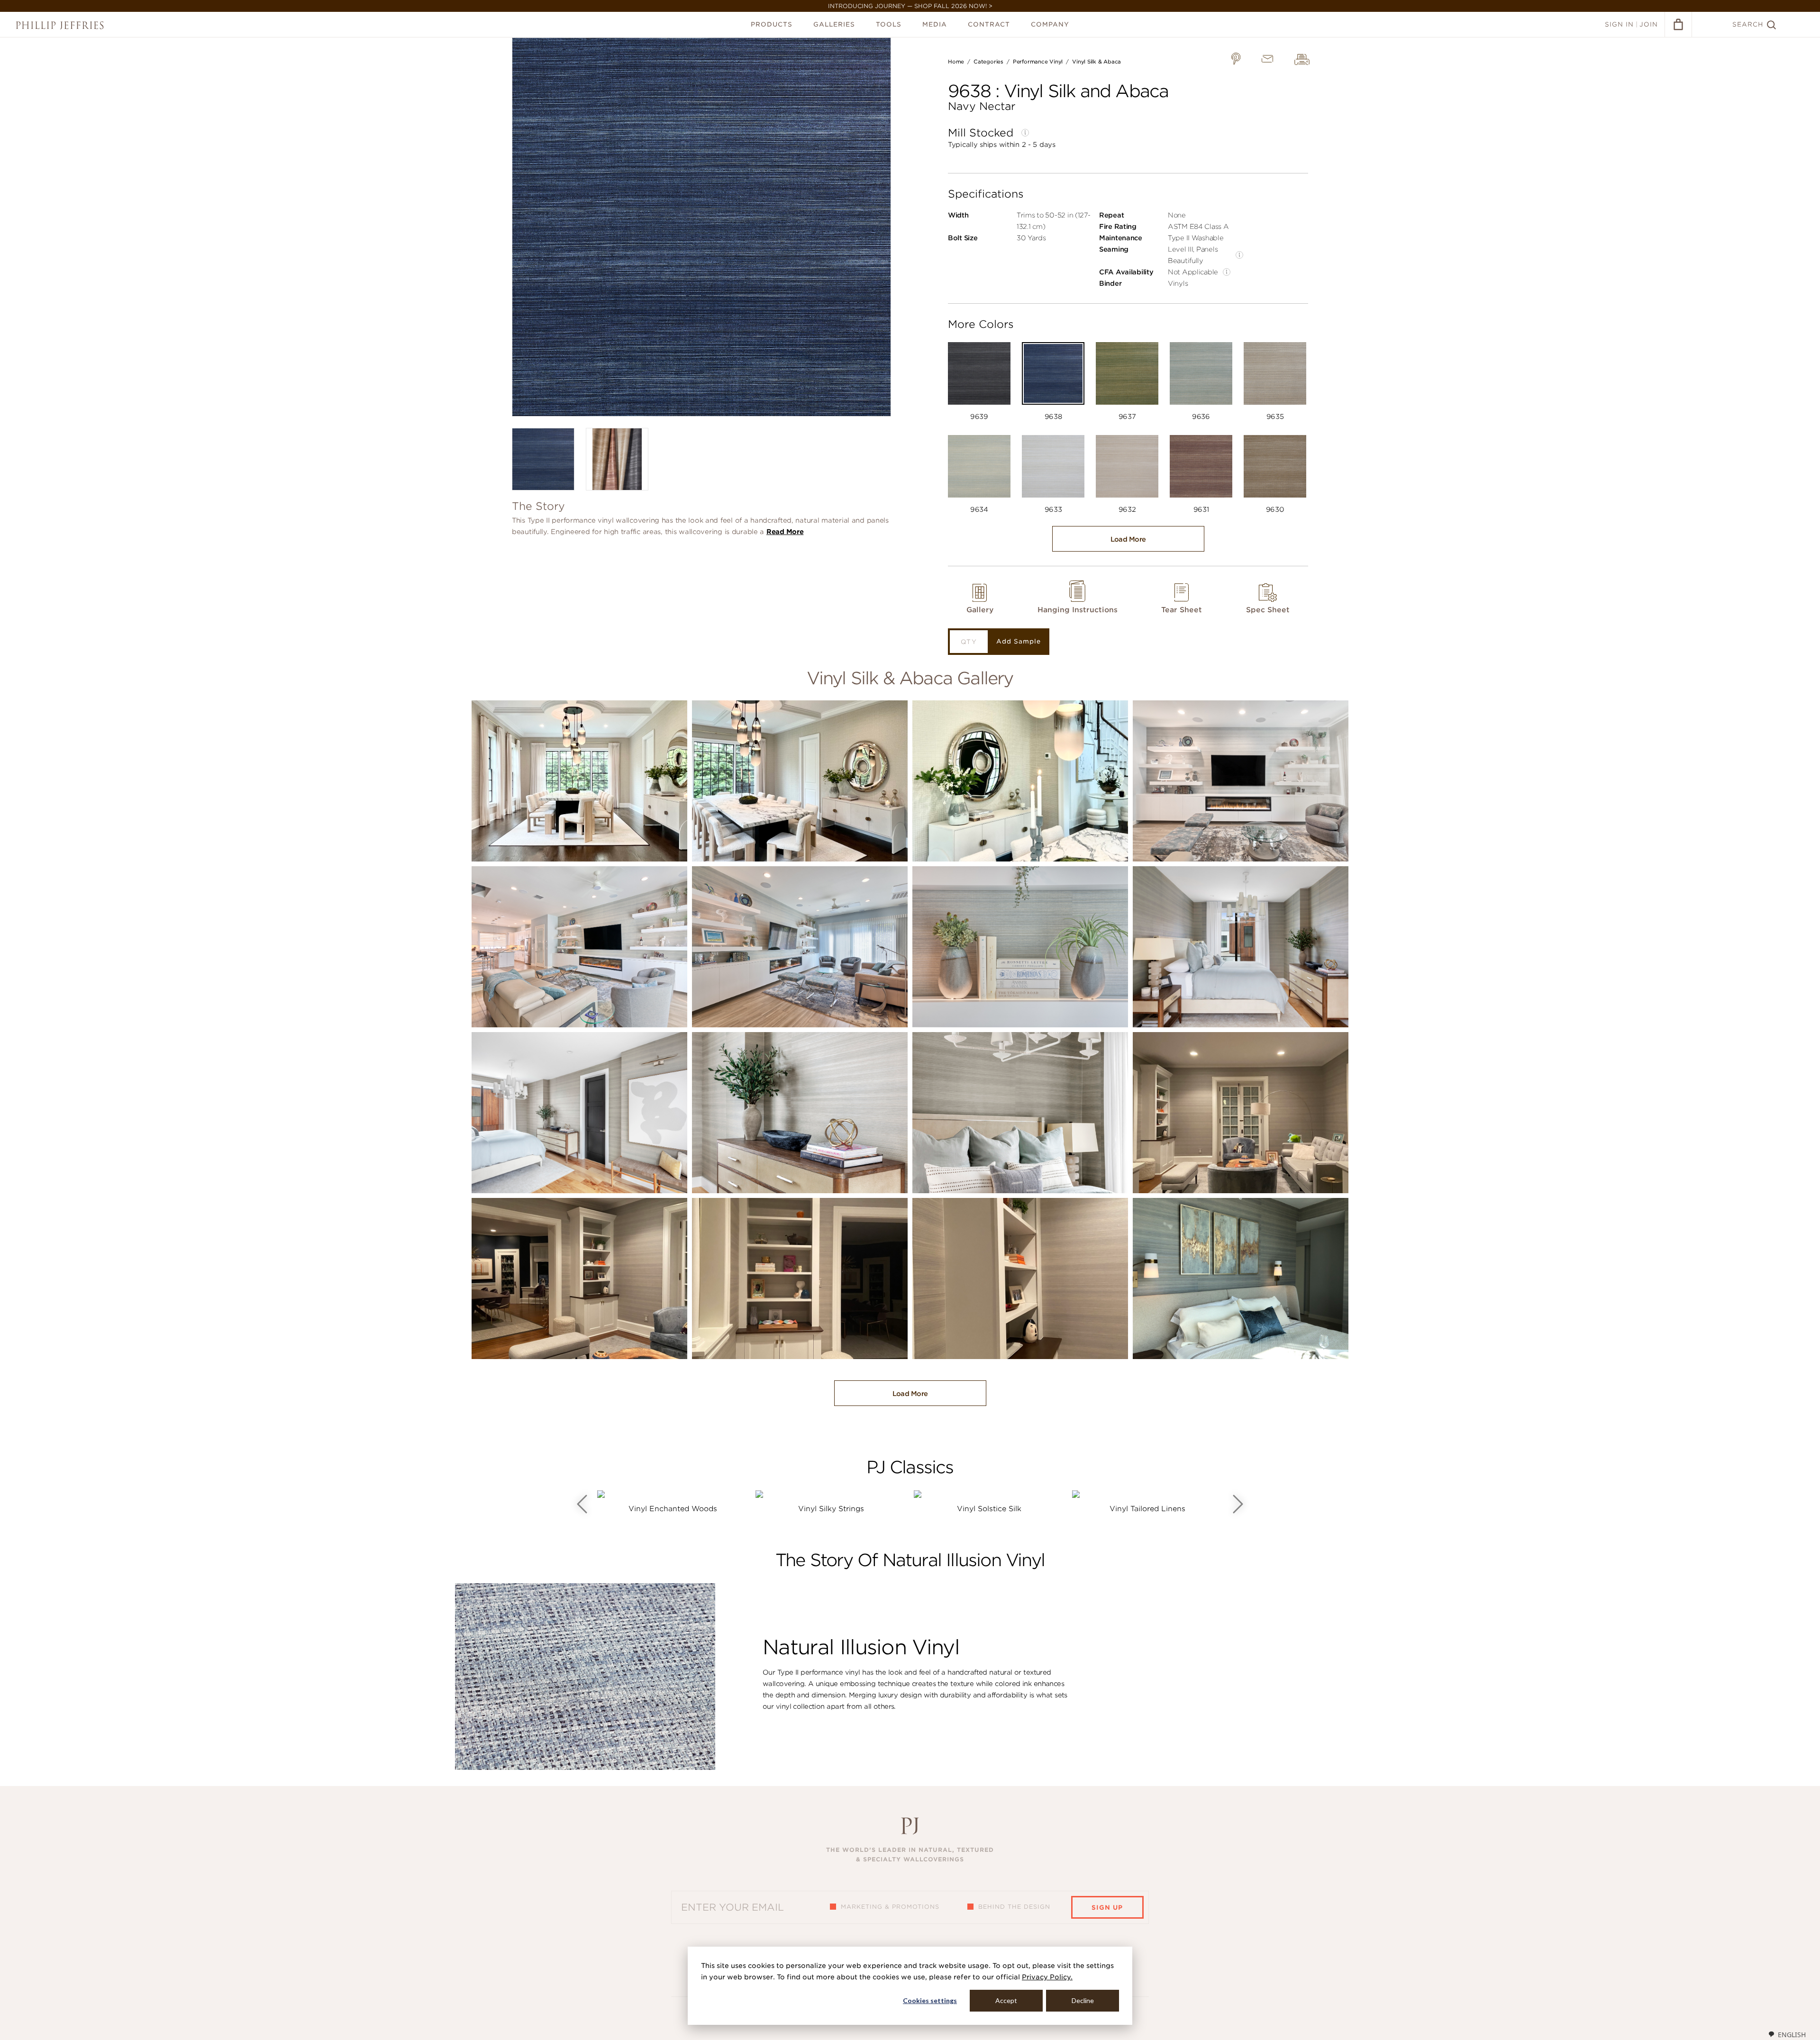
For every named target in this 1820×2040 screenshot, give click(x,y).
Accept (1006, 2000)
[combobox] (1787, 2034)
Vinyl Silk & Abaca (1097, 62)
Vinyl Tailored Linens (1147, 1509)
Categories (988, 62)
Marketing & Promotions (890, 1907)
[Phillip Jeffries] (60, 25)
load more (1128, 539)
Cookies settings (930, 2000)
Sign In (1619, 24)
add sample (1019, 641)
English (1792, 2035)
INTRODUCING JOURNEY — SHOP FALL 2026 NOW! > (910, 6)
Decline (1083, 2000)
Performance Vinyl (1038, 62)
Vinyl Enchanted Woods (673, 1509)
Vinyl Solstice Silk (989, 1509)
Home (956, 62)
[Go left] (582, 1504)
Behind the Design (1014, 1907)
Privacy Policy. (1047, 1977)
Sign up (1107, 1908)
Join (1649, 24)
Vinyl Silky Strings (831, 1509)
